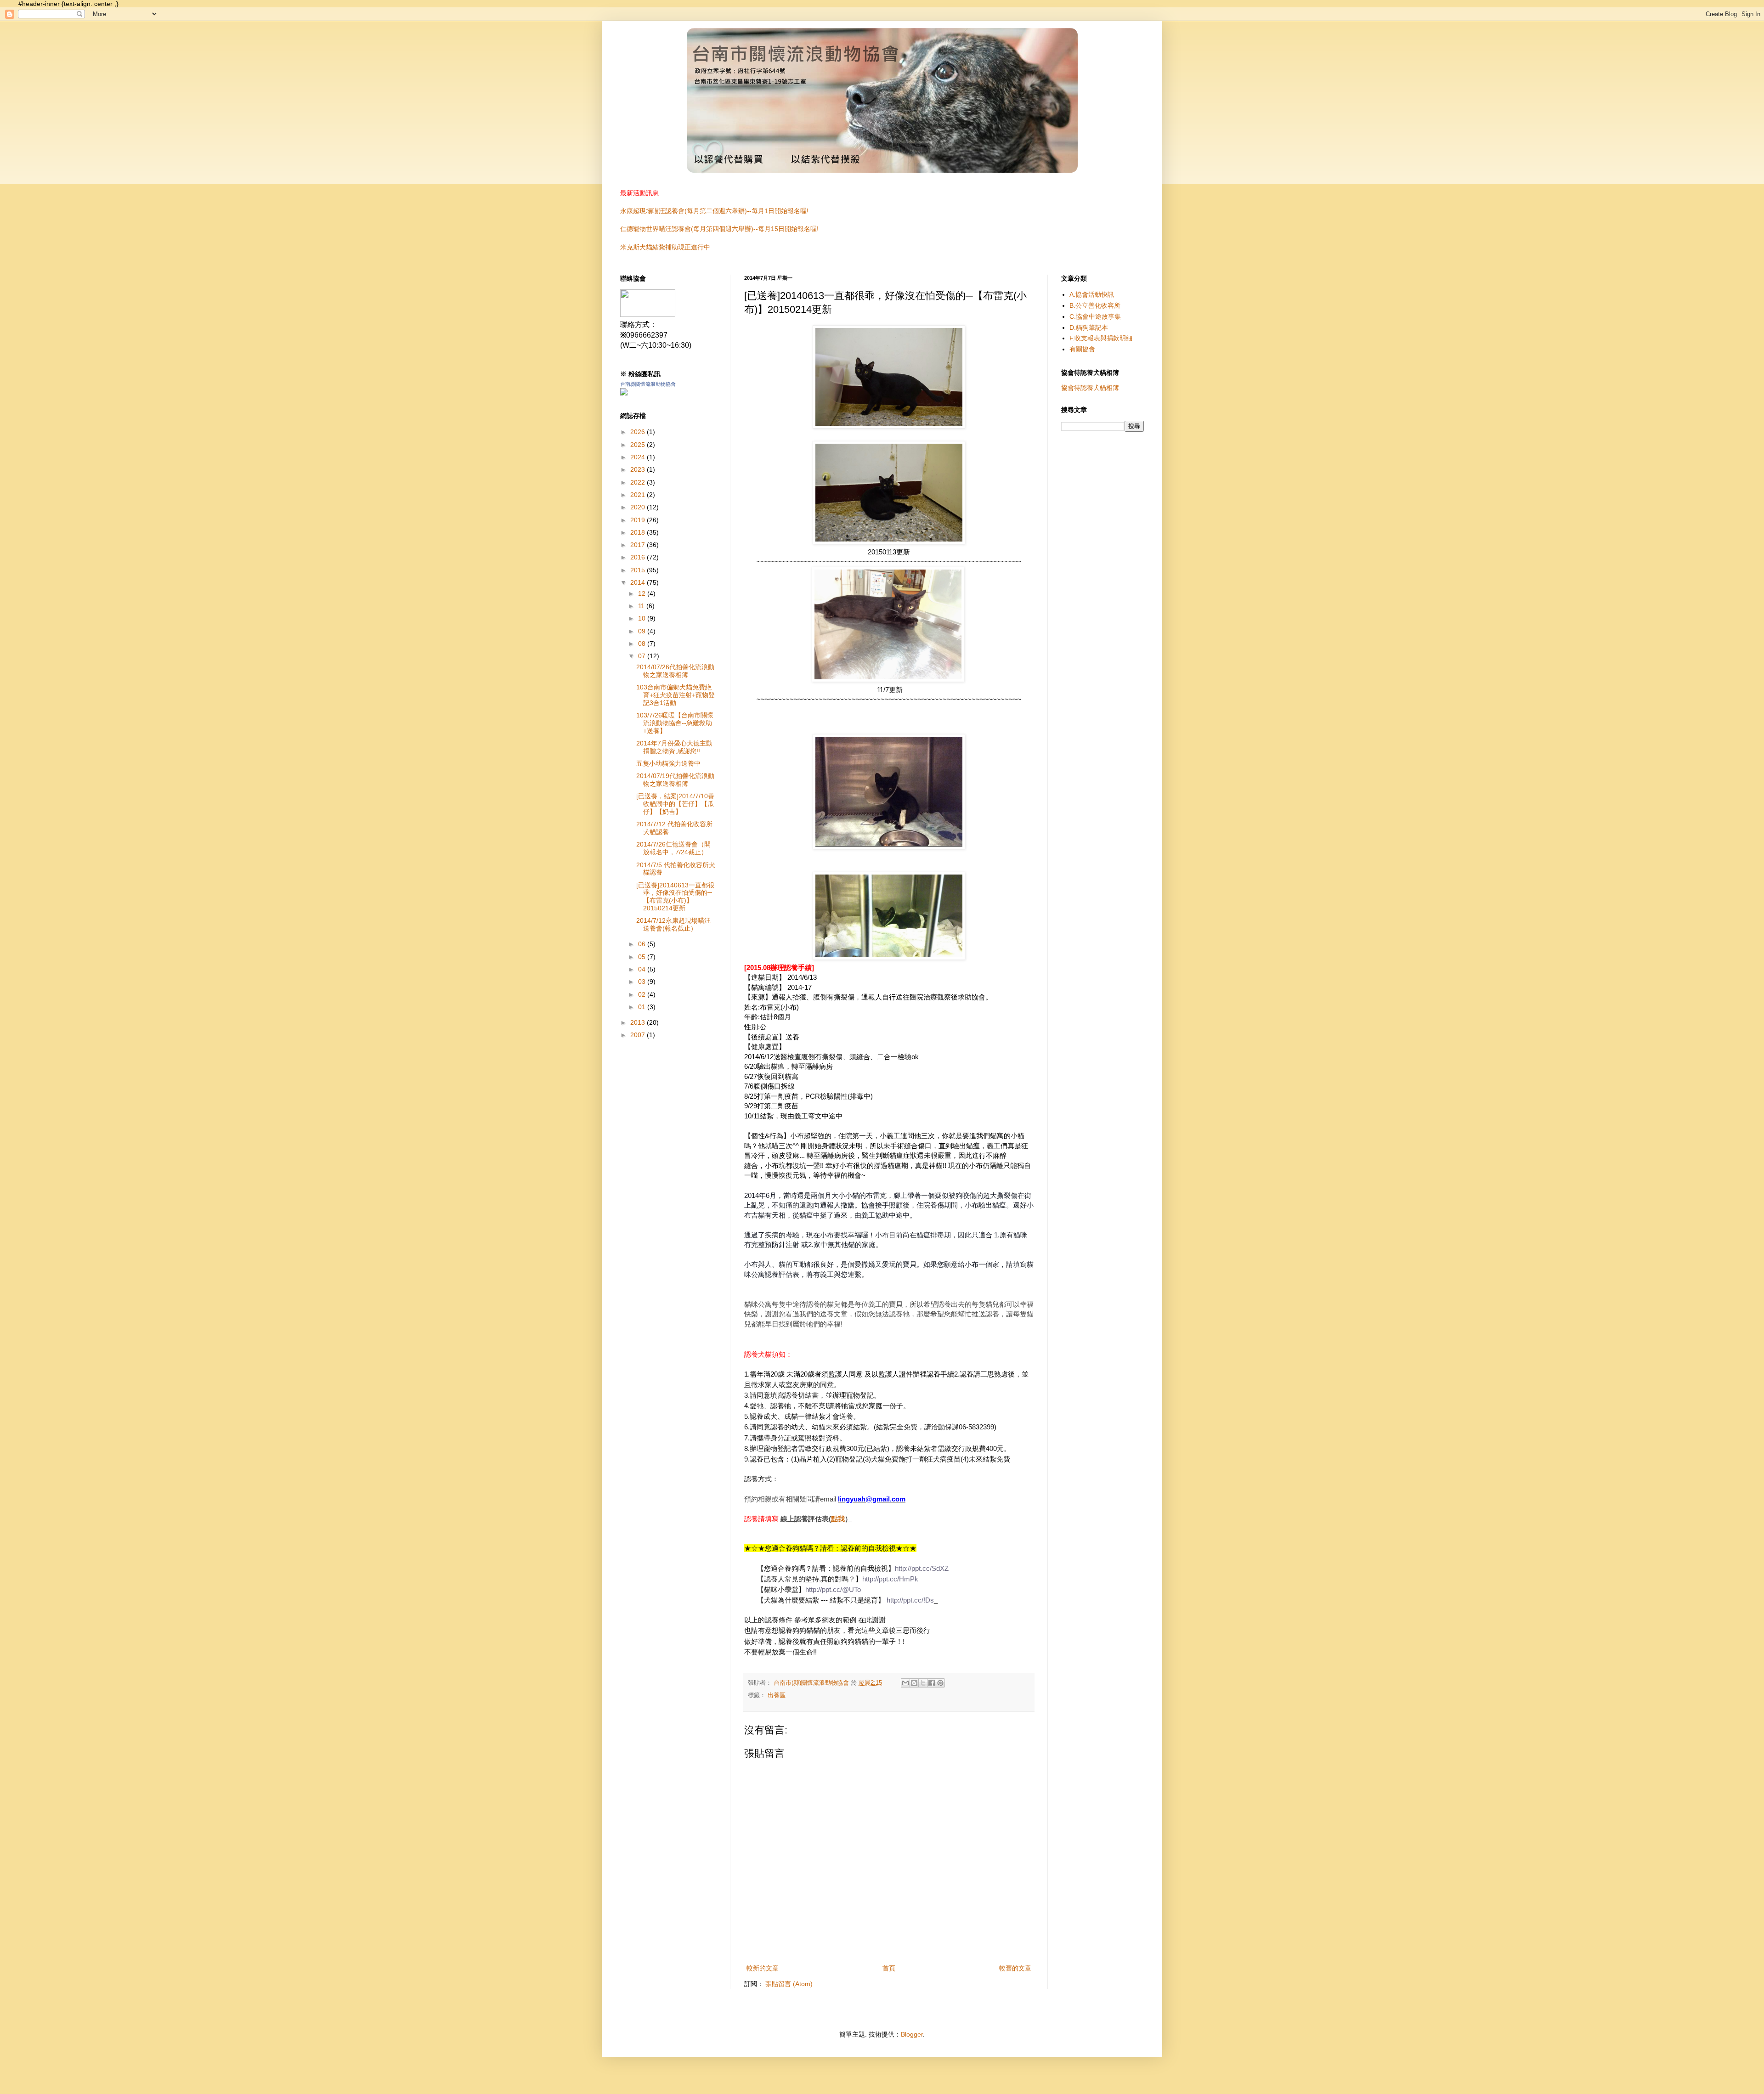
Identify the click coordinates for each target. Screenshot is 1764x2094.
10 (643, 618)
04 (643, 969)
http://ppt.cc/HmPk (890, 1579)
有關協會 (1082, 349)
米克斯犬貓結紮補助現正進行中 (665, 247)
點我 (838, 1519)
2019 (639, 520)
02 (643, 994)
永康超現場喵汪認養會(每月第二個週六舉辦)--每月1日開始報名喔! (714, 211)
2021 (639, 495)
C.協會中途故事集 (1095, 316)
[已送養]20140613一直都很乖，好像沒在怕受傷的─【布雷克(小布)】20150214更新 (675, 897)
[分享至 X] (923, 1683)
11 (642, 606)
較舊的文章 (1015, 1968)
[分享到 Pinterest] (940, 1683)
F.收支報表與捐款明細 (1101, 338)
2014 (639, 582)
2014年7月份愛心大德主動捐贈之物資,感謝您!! (674, 747)
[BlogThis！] (914, 1683)
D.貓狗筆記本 (1089, 327)
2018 (639, 532)
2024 (639, 457)
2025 (639, 445)
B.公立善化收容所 (1095, 305)
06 (643, 944)
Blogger (912, 2034)
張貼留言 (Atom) (789, 1984)
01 (643, 1007)
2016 (639, 557)
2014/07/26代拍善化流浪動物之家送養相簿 (675, 671)
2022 (639, 482)
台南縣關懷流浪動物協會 (648, 384)
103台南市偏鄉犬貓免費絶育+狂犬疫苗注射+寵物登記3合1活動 (676, 695)
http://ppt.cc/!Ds (910, 1600)
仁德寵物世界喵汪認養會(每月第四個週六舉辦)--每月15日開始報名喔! (719, 229)
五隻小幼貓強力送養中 (668, 763)
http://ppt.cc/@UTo (833, 1589)
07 (643, 656)
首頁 (889, 1968)
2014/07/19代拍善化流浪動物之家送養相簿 (675, 780)
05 (643, 957)
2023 (639, 469)
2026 (639, 432)
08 (643, 643)
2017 (639, 545)
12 (643, 593)
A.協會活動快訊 (1092, 294)
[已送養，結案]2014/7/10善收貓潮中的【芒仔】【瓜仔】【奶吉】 (675, 804)
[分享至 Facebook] (932, 1683)
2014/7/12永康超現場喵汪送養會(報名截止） (673, 924)
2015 (639, 570)
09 (643, 631)
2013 (639, 1022)
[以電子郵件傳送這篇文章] (905, 1683)
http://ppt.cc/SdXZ (922, 1568)
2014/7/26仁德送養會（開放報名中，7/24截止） (673, 848)
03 (643, 982)
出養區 (777, 1695)
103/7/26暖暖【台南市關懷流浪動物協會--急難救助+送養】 (675, 723)
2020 (639, 507)
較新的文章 (763, 1968)
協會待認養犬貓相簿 (1090, 388)
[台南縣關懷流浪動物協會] (648, 314)
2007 (639, 1035)
